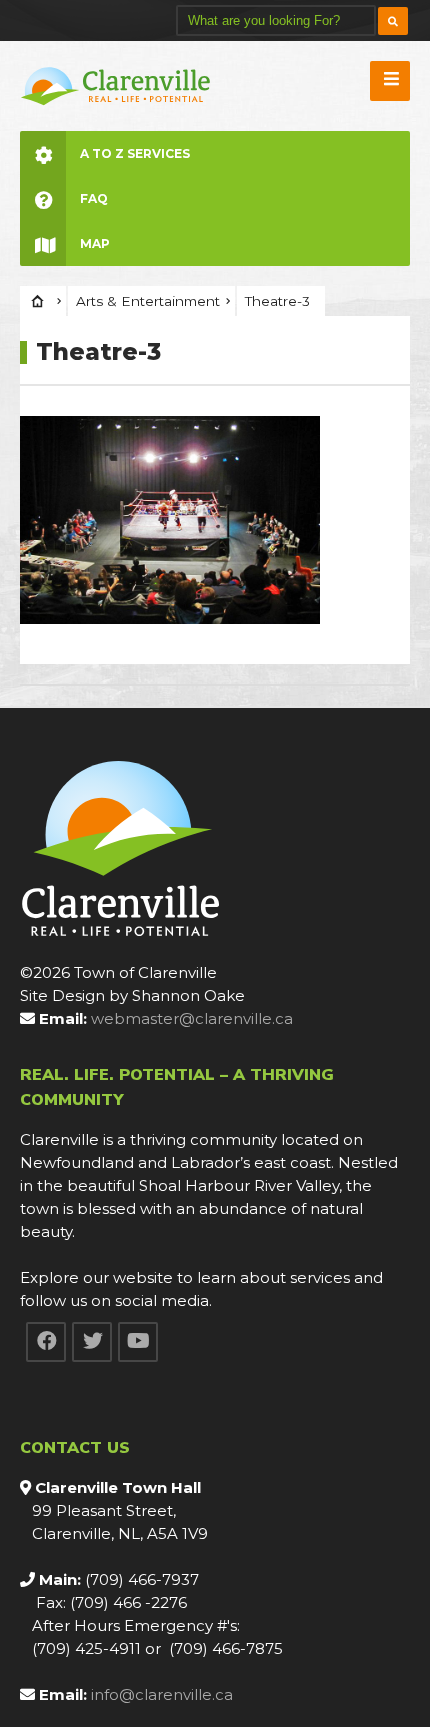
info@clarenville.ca (162, 1694)
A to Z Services (135, 153)
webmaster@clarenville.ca (192, 1018)
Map (95, 243)
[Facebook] (46, 1342)
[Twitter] (92, 1342)
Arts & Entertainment (148, 301)
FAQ (94, 198)
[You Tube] (138, 1342)
